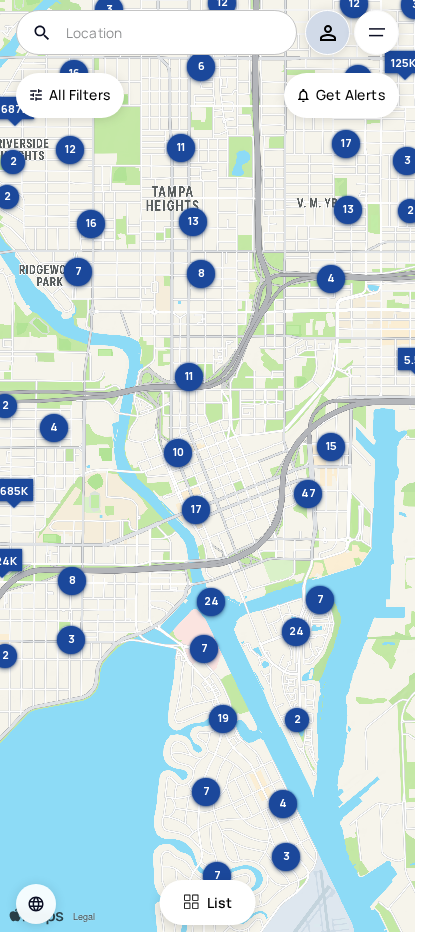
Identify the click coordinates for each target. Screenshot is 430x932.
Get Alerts (350, 94)
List (219, 902)
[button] (36, 904)
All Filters (79, 94)
